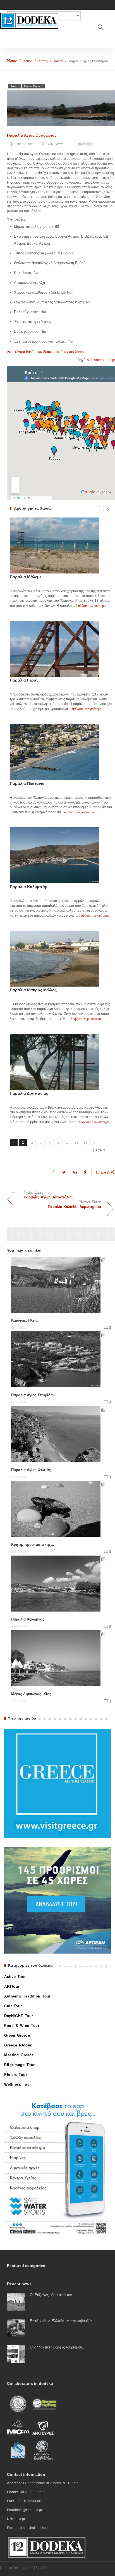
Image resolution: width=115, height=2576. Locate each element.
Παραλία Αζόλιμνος (28, 1619)
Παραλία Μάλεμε (26, 577)
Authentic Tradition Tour (27, 1996)
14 (85, 1143)
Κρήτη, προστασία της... (33, 1545)
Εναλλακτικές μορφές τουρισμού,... (58, 2347)
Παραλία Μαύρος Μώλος (33, 990)
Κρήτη (43, 61)
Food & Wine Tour (22, 2026)
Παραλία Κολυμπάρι (29, 887)
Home (12, 61)
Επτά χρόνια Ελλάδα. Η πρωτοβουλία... (63, 2321)
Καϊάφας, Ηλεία (24, 1320)
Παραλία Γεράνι (25, 680)
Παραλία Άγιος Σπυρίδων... (35, 1395)
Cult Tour (13, 2006)
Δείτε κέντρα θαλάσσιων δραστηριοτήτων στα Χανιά (45, 352)
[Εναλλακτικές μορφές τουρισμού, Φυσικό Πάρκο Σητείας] (16, 2354)
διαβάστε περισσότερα (91, 606)
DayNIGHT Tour (19, 2016)
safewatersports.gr (101, 360)
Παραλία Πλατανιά (27, 783)
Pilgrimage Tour (20, 2065)
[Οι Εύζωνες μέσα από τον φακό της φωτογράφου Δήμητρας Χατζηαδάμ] (16, 2302)
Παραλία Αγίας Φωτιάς (31, 1470)
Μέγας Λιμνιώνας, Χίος (31, 1694)
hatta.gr (19, 2519)
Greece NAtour (18, 2045)
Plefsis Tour (16, 2075)
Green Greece (33, 86)
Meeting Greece (19, 2055)
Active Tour (15, 1977)
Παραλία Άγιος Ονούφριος (32, 135)
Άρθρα (28, 61)
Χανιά (58, 61)
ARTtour (12, 1986)
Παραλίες (85, 144)
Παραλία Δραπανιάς (29, 1093)
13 (76, 1143)
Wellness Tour (18, 2084)
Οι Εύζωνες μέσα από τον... (53, 2295)
